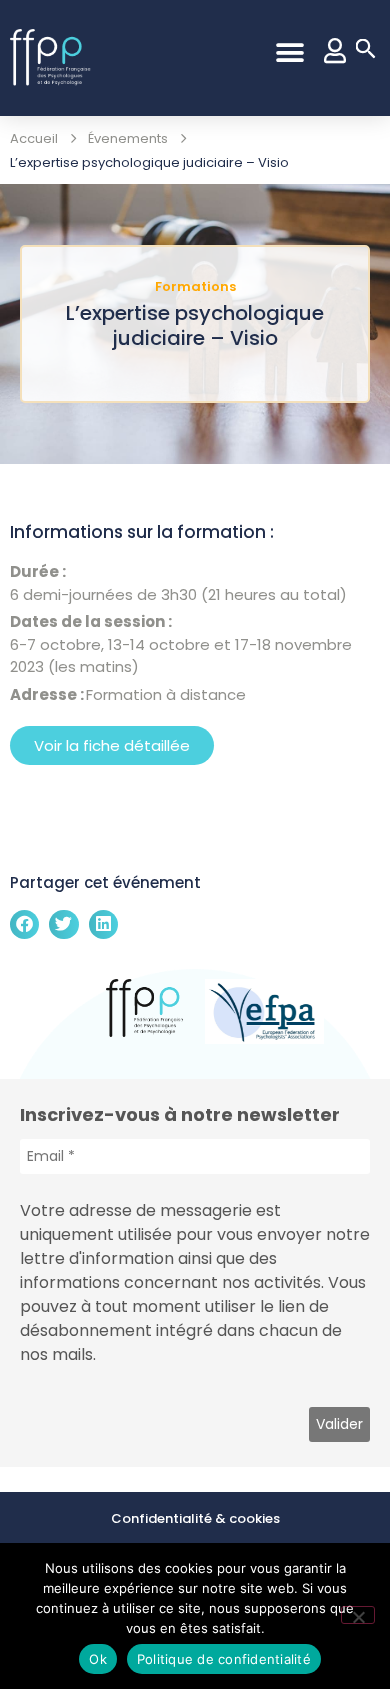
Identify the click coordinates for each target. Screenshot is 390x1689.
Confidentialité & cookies (195, 1518)
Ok (98, 1659)
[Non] (358, 1615)
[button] (289, 52)
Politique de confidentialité (224, 1659)
